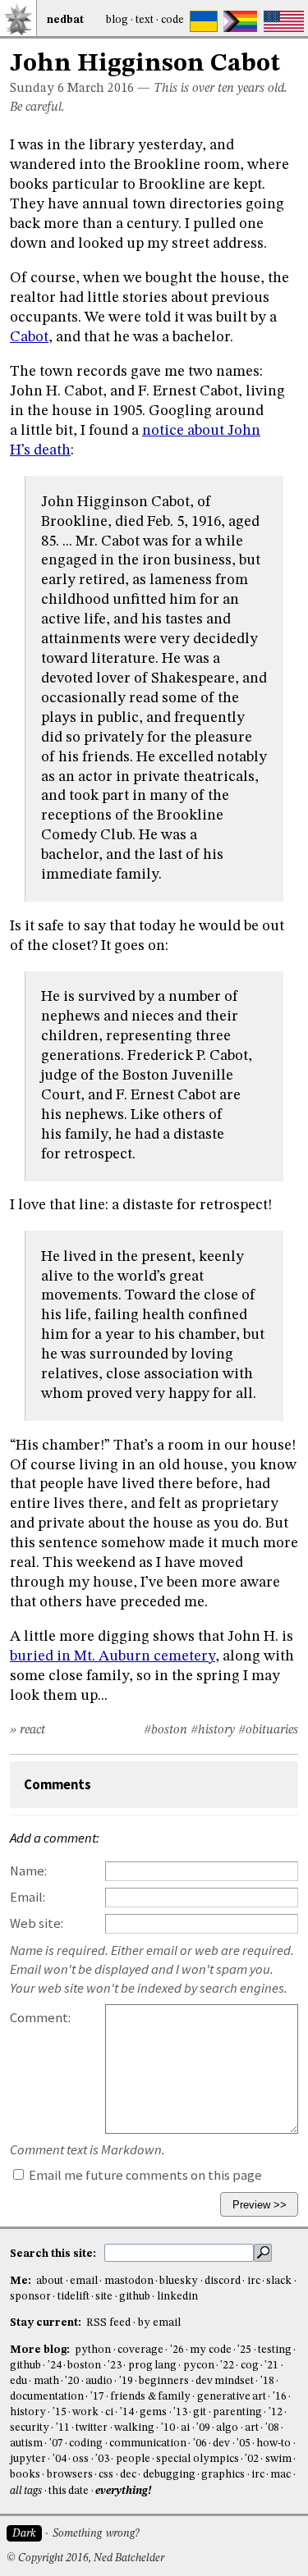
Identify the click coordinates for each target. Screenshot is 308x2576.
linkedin (177, 2297)
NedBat (65, 20)
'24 (55, 2366)
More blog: (41, 2350)
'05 (244, 2444)
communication (148, 2444)
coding (86, 2444)
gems (153, 2412)
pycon (199, 2366)
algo (227, 2428)
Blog (117, 20)
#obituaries (268, 1730)
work (85, 2412)
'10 (168, 2428)
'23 (115, 2366)
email (84, 2281)
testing (275, 2350)
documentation (47, 2397)
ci (109, 2412)
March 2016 (101, 89)
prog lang (152, 2366)
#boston (165, 1730)
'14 (127, 2412)
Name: (28, 1871)
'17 (97, 2397)
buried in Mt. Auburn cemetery (113, 1656)
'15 (60, 2412)
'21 (271, 2366)
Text (145, 20)
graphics (223, 2475)
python (93, 2350)
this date (69, 2491)
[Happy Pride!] (240, 21)
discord (223, 2281)
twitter (92, 2428)
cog (250, 2366)
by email (159, 2323)
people (133, 2459)
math (46, 2381)
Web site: (37, 1923)
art (252, 2428)
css (106, 2475)
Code (172, 20)
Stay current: (47, 2323)
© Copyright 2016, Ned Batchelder (85, 2558)
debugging (169, 2475)
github (135, 2297)
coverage (140, 2350)
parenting (237, 2412)
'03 (102, 2459)
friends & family (150, 2397)
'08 (272, 2428)
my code (210, 2350)
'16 (280, 2397)
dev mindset (225, 2381)
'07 (56, 2444)
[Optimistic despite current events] (284, 21)
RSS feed (108, 2323)
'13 (180, 2412)
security (30, 2428)
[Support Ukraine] (204, 21)
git (200, 2412)
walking (134, 2428)
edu (18, 2381)
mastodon (129, 2281)
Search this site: (54, 2254)
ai (185, 2428)
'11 (63, 2428)
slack (279, 2281)
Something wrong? (96, 2534)
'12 (276, 2412)
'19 (126, 2381)
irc (254, 2281)
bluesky (179, 2281)
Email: (28, 1897)
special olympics (197, 2459)
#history (213, 1730)
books (25, 2475)
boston (84, 2366)
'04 (60, 2459)
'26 (177, 2350)
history (28, 2412)
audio (99, 2381)
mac (280, 2475)
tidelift (74, 2297)
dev (221, 2444)
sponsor (30, 2297)
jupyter (28, 2459)
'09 (203, 2428)
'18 (267, 2381)
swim (278, 2459)
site (104, 2297)
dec (128, 2475)
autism (26, 2444)
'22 (227, 2366)
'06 (200, 2444)
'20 (72, 2381)
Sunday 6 (37, 89)
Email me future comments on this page (144, 2175)
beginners (164, 2381)
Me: (22, 2281)
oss (80, 2459)
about (50, 2281)
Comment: (40, 2018)
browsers (70, 2475)
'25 (244, 2350)
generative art (232, 2397)
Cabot (29, 337)
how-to (274, 2444)
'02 (252, 2459)
